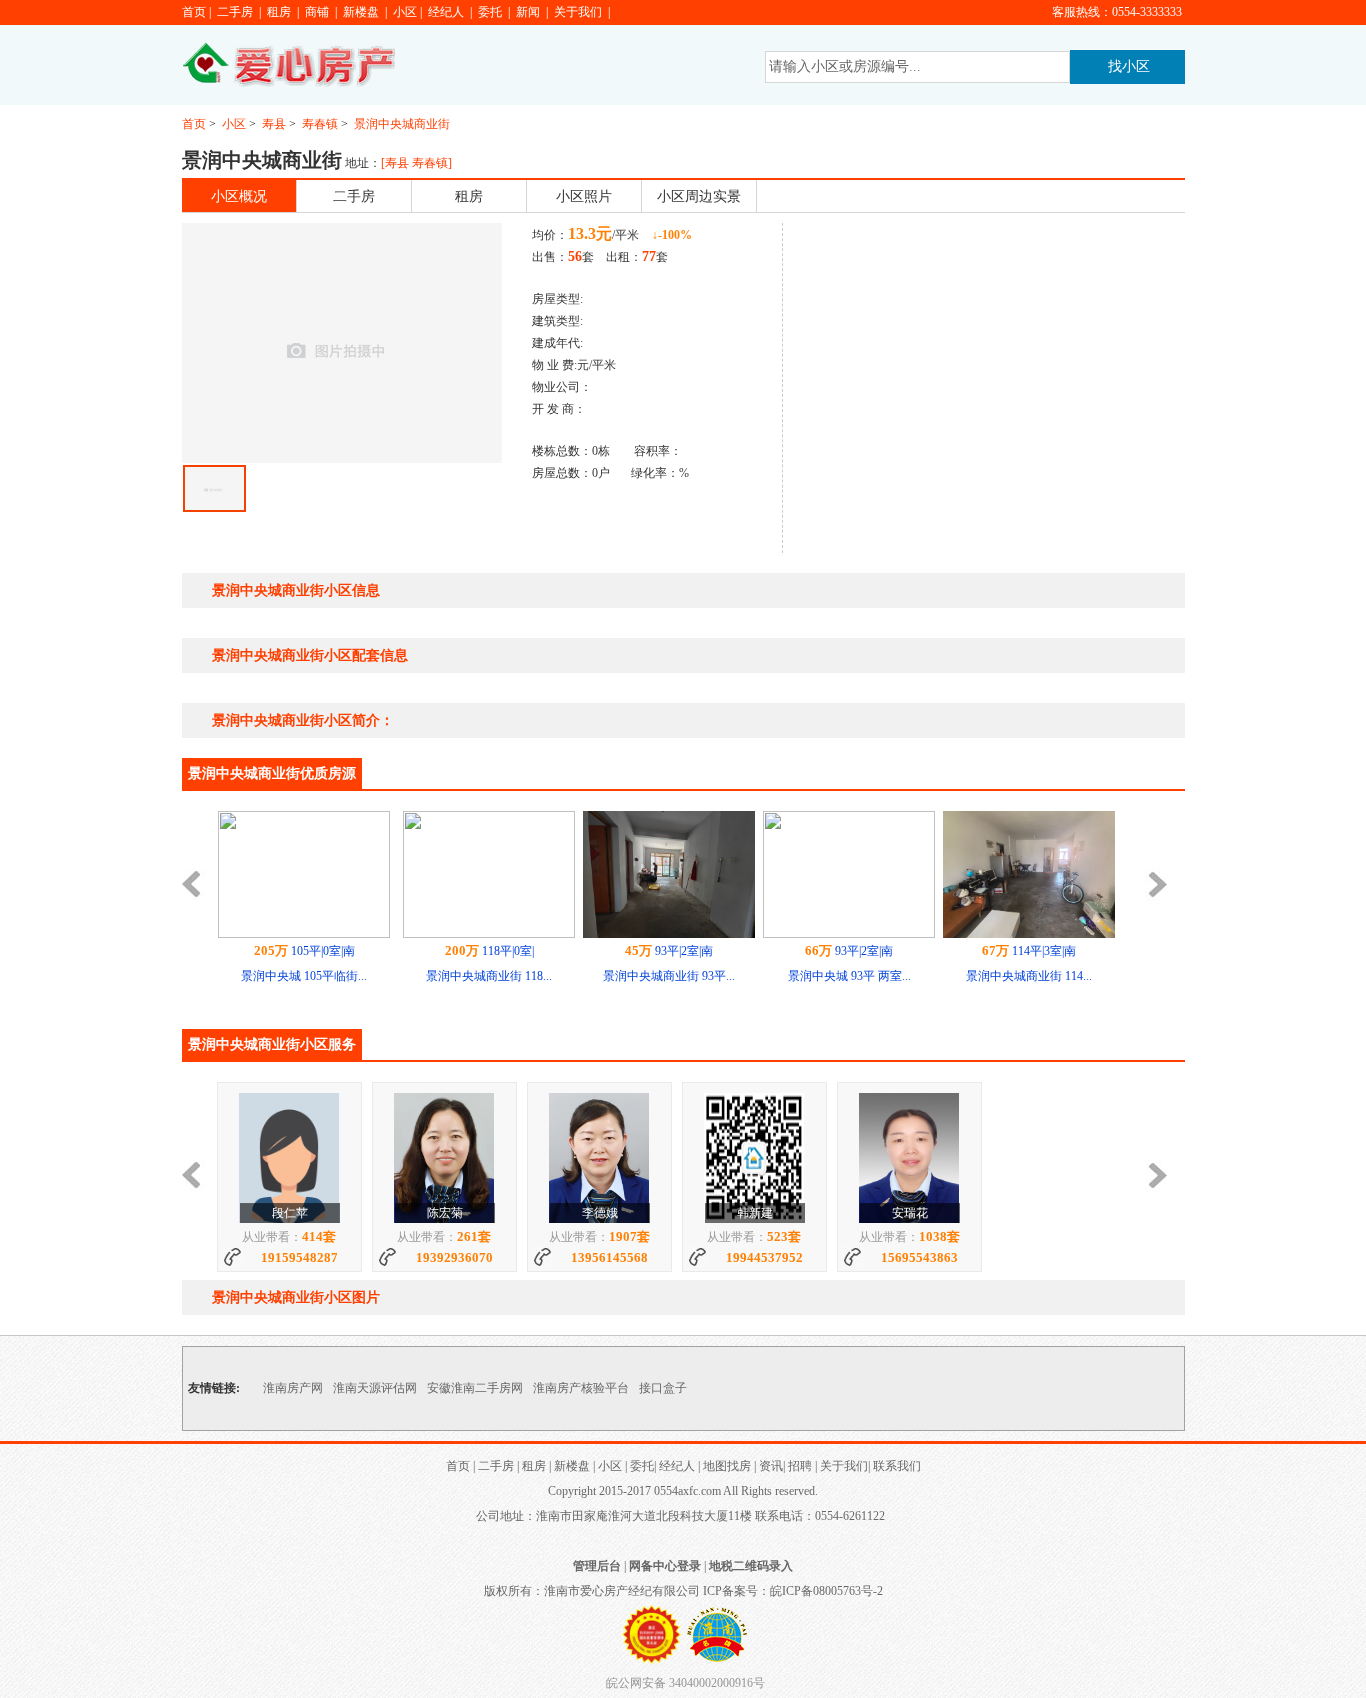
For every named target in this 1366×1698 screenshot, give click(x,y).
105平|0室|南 (304, 951)
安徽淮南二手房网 (475, 1388)
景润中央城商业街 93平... (669, 976)
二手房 (235, 12)
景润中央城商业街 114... (1029, 976)
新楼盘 (361, 12)
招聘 (800, 1466)
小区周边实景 (699, 196)
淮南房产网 (293, 1388)
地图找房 (727, 1466)
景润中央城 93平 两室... (849, 976)
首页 (194, 12)
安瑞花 (910, 1213)
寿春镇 (320, 124)
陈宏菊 (445, 1213)
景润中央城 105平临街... (304, 976)
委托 (490, 12)
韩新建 (755, 1213)
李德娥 (600, 1213)
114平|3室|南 (1029, 951)
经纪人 (446, 12)
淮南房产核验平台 (581, 1388)
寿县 (274, 124)
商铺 (317, 12)
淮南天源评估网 (375, 1388)
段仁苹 (290, 1213)
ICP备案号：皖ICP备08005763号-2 (793, 1591)
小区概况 (239, 196)
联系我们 (897, 1466)
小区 (405, 12)
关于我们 (578, 12)
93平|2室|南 (669, 951)
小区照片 (584, 196)
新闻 (528, 12)
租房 (279, 12)
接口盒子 (663, 1388)
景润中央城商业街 (402, 124)
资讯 (771, 1466)
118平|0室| (489, 951)
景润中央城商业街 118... (489, 976)
